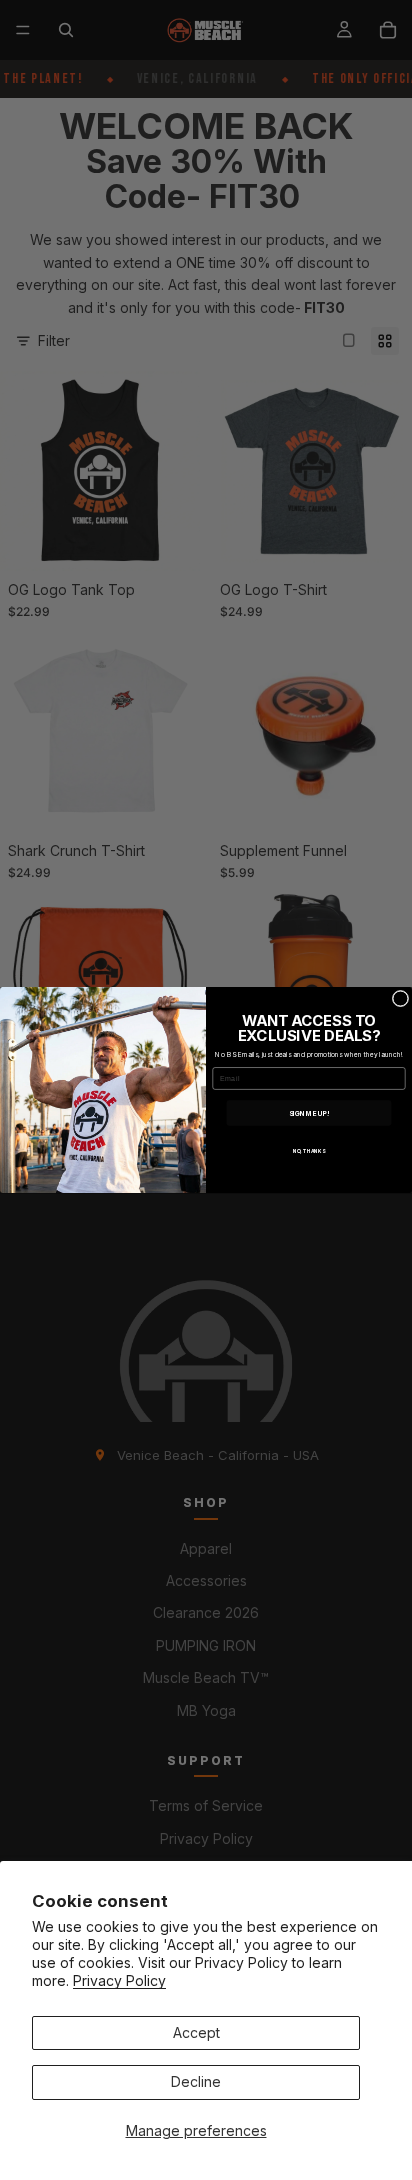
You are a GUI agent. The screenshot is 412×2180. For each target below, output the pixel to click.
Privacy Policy (119, 1980)
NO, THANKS (309, 1152)
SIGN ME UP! (309, 1113)
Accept (196, 2032)
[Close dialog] (400, 998)
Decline (196, 2081)
